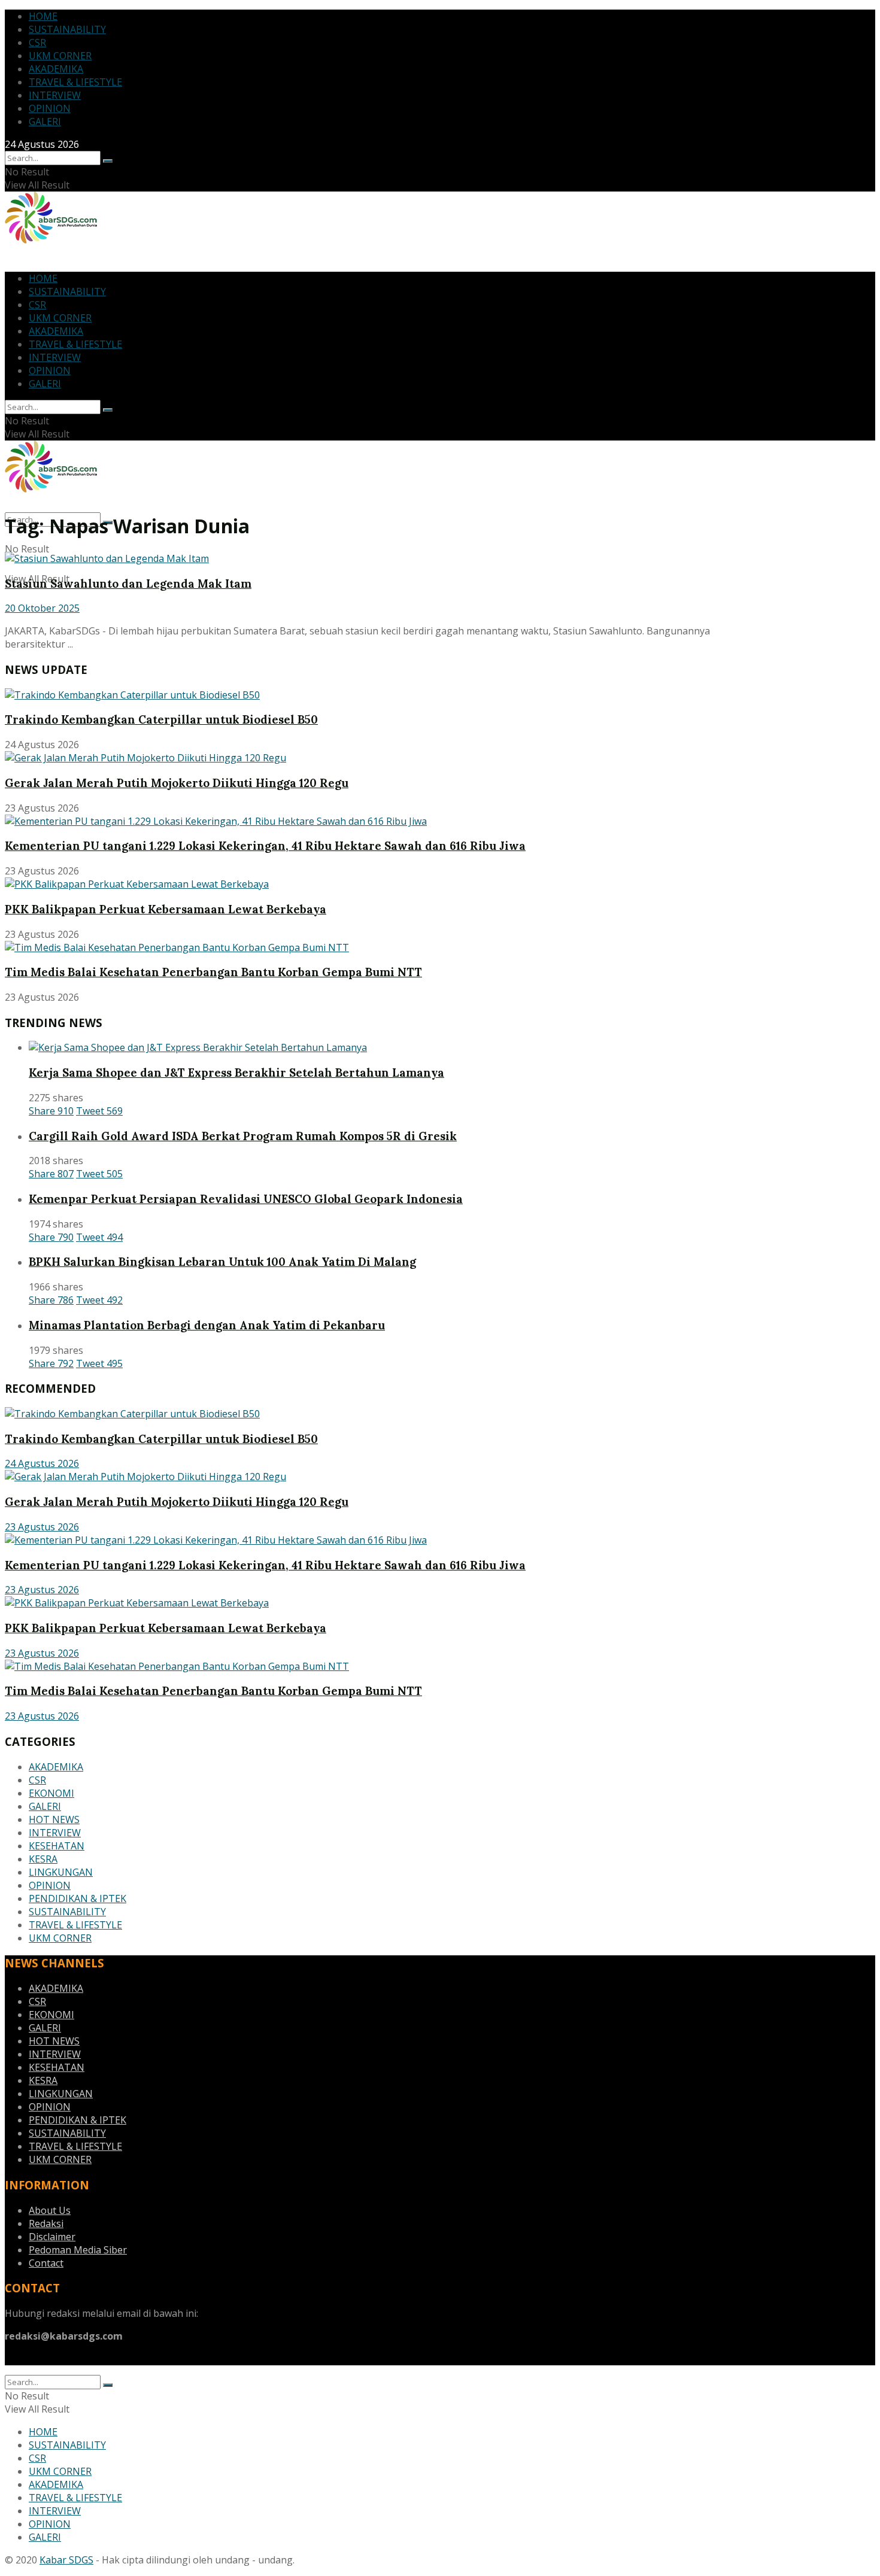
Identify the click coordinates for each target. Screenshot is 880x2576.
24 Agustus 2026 (42, 1463)
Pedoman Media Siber (78, 2250)
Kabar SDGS (66, 2560)
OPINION (50, 108)
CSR (37, 42)
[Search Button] (108, 161)
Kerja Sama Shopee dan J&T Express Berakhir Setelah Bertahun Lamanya (236, 1073)
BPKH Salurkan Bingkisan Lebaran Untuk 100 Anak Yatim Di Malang (222, 1262)
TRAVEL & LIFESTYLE (75, 82)
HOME (43, 16)
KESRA (43, 1859)
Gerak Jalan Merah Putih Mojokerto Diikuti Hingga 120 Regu (177, 783)
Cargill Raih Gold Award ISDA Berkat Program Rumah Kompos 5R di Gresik (243, 1136)
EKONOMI (51, 1793)
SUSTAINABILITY (67, 29)
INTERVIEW (55, 95)
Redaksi (46, 2223)
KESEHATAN (57, 1846)
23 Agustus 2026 (42, 1527)
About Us (50, 2210)
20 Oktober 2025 (42, 608)
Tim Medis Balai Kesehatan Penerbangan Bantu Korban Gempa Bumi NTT (213, 972)
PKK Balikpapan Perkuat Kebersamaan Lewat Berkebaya (166, 909)
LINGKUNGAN (61, 1872)
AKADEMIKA (56, 69)
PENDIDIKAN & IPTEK (78, 1898)
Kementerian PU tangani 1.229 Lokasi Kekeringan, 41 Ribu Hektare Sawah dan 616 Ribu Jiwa (265, 846)
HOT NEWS (54, 1819)
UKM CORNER (60, 56)
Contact (46, 2263)
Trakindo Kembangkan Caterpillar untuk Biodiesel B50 (161, 719)
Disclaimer (52, 2237)
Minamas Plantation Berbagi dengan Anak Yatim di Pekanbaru (207, 1325)
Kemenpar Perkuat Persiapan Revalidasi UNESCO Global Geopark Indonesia (246, 1199)
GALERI (45, 121)
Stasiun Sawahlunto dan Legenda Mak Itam (128, 584)
